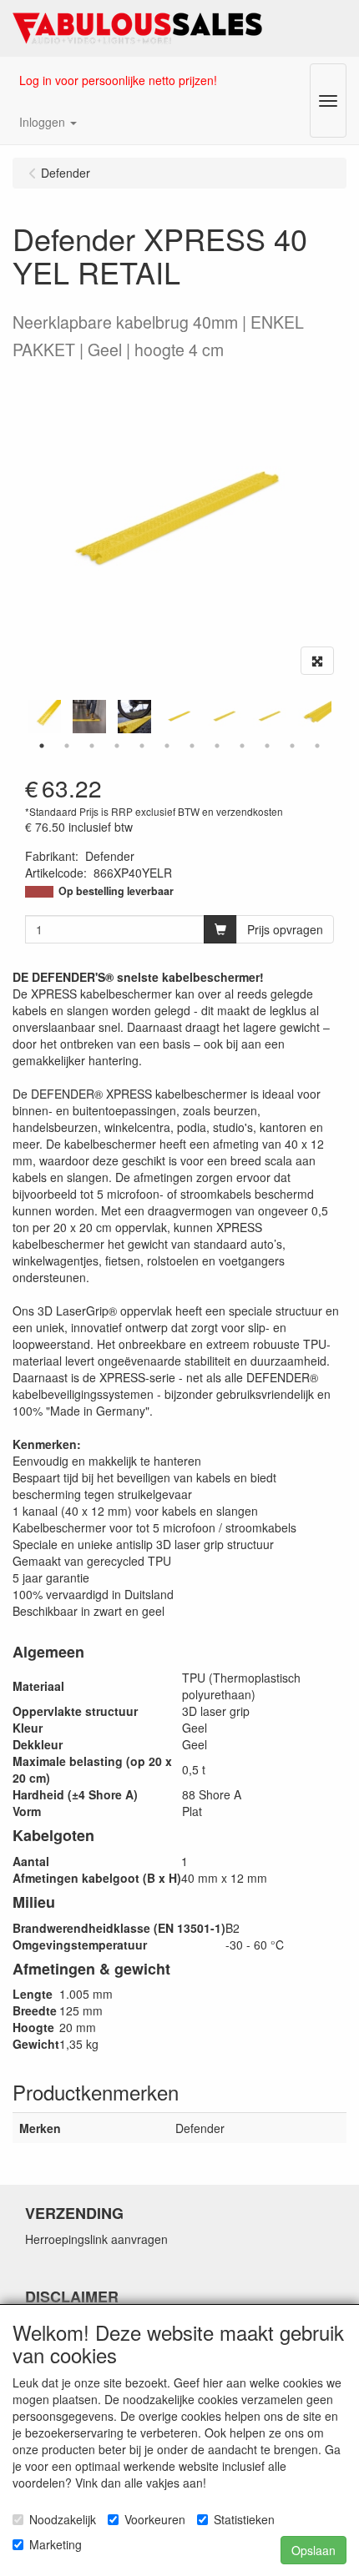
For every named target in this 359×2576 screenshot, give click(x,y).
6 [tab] (167, 746)
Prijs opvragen (285, 929)
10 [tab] (267, 746)
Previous (21, 717)
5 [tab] (142, 746)
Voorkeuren (155, 2519)
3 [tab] (92, 746)
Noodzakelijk (63, 2519)
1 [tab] (42, 746)
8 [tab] (217, 746)
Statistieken (244, 2519)
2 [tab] (67, 746)
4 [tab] (117, 746)
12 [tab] (317, 746)
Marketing (56, 2544)
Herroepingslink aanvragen (96, 2239)
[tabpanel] (179, 717)
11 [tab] (292, 746)
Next (338, 717)
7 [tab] (192, 746)
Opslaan (313, 2550)
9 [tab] (242, 746)
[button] (48, 122)
